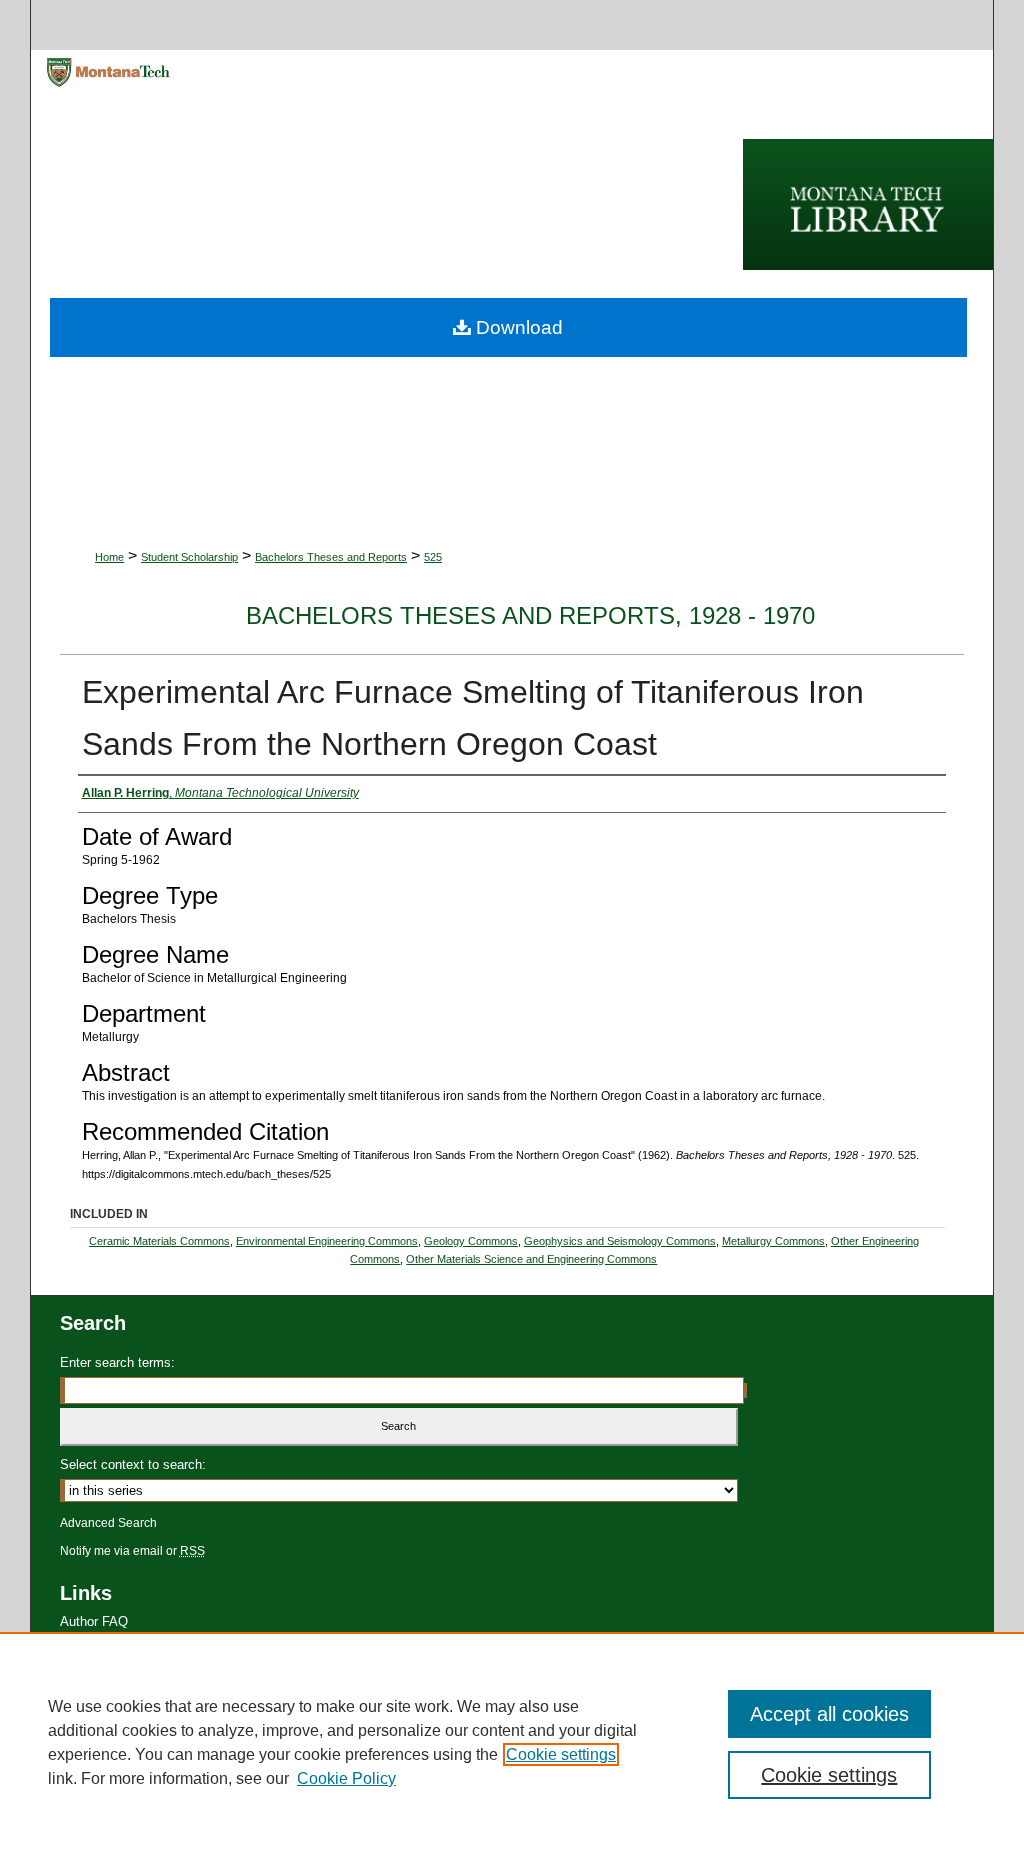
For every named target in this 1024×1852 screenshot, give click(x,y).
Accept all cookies (829, 1714)
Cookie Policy (346, 1778)
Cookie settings (561, 1754)
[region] (512, 1742)
